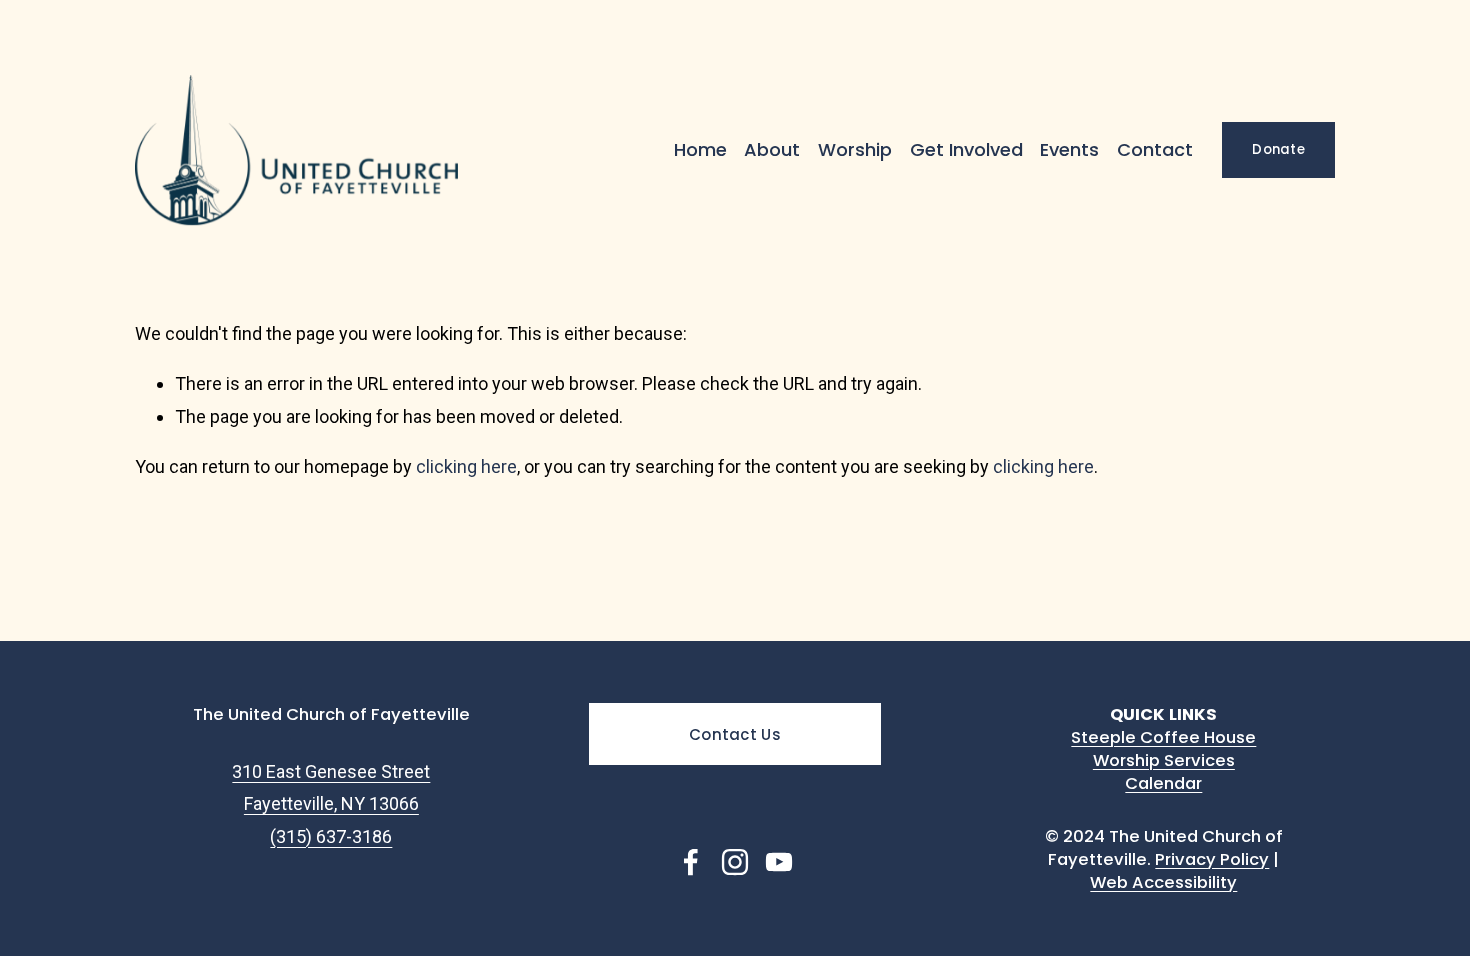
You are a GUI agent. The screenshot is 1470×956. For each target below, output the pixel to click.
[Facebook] (691, 862)
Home (700, 149)
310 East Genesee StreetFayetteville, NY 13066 (331, 787)
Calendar (1163, 783)
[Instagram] (735, 862)
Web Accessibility (1163, 882)
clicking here (466, 466)
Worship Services (1164, 760)
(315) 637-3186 (331, 836)
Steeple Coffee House (1163, 737)
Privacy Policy (1212, 859)
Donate (1278, 149)
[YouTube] (779, 862)
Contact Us (735, 734)
